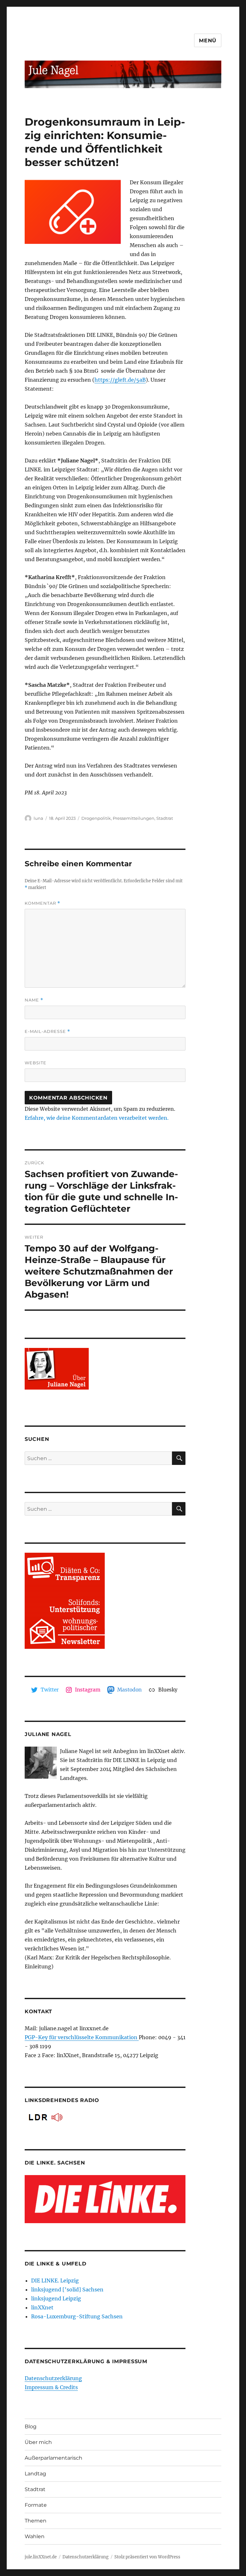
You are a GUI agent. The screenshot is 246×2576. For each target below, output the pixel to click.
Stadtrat (165, 818)
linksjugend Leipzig (56, 2298)
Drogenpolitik (96, 818)
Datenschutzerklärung (53, 2378)
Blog (31, 2426)
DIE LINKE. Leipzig (55, 2281)
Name (34, 1000)
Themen (36, 2521)
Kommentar (42, 903)
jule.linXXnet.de (41, 2557)
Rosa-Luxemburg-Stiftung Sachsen (77, 2316)
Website (36, 1063)
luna (38, 818)
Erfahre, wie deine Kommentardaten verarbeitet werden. (97, 1118)
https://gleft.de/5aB (120, 380)
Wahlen (35, 2536)
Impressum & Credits (51, 2387)
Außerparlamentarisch (53, 2458)
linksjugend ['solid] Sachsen (67, 2289)
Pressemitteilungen (134, 818)
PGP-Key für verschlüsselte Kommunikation (82, 2037)
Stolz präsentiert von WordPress (147, 2557)
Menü (208, 41)
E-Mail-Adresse (47, 1031)
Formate (36, 2505)
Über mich (38, 2442)
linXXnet (42, 2307)
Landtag (35, 2474)
